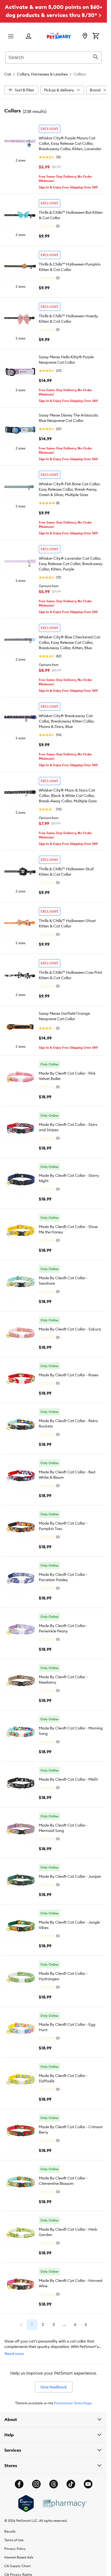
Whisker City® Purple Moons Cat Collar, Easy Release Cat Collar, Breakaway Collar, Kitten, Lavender (70, 143)
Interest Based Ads (19, 2557)
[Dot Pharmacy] (65, 2504)
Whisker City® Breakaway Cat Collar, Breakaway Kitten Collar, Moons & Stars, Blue (67, 721)
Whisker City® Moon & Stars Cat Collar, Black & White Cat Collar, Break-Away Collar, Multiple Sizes (68, 796)
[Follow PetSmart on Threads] (54, 2484)
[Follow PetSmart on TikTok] (71, 2484)
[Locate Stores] (85, 36)
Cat (8, 74)
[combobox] (53, 57)
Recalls (10, 2531)
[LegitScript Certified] (26, 2503)
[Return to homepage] (59, 36)
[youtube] (88, 2484)
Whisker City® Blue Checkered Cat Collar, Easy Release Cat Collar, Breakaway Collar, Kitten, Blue (70, 642)
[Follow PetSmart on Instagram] (36, 2484)
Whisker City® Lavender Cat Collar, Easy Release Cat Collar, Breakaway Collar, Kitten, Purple (71, 564)
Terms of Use (14, 2540)
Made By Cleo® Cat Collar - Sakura (70, 1329)
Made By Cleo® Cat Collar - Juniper (70, 1876)
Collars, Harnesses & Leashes (42, 74)
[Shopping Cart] (96, 36)
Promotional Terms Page (73, 2403)
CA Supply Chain (18, 2566)
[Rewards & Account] (29, 37)
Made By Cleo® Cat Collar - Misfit (68, 1779)
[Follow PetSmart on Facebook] (19, 2484)
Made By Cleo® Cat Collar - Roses (69, 1375)
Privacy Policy (15, 2549)
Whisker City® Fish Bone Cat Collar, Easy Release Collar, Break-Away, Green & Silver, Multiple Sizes (70, 489)
